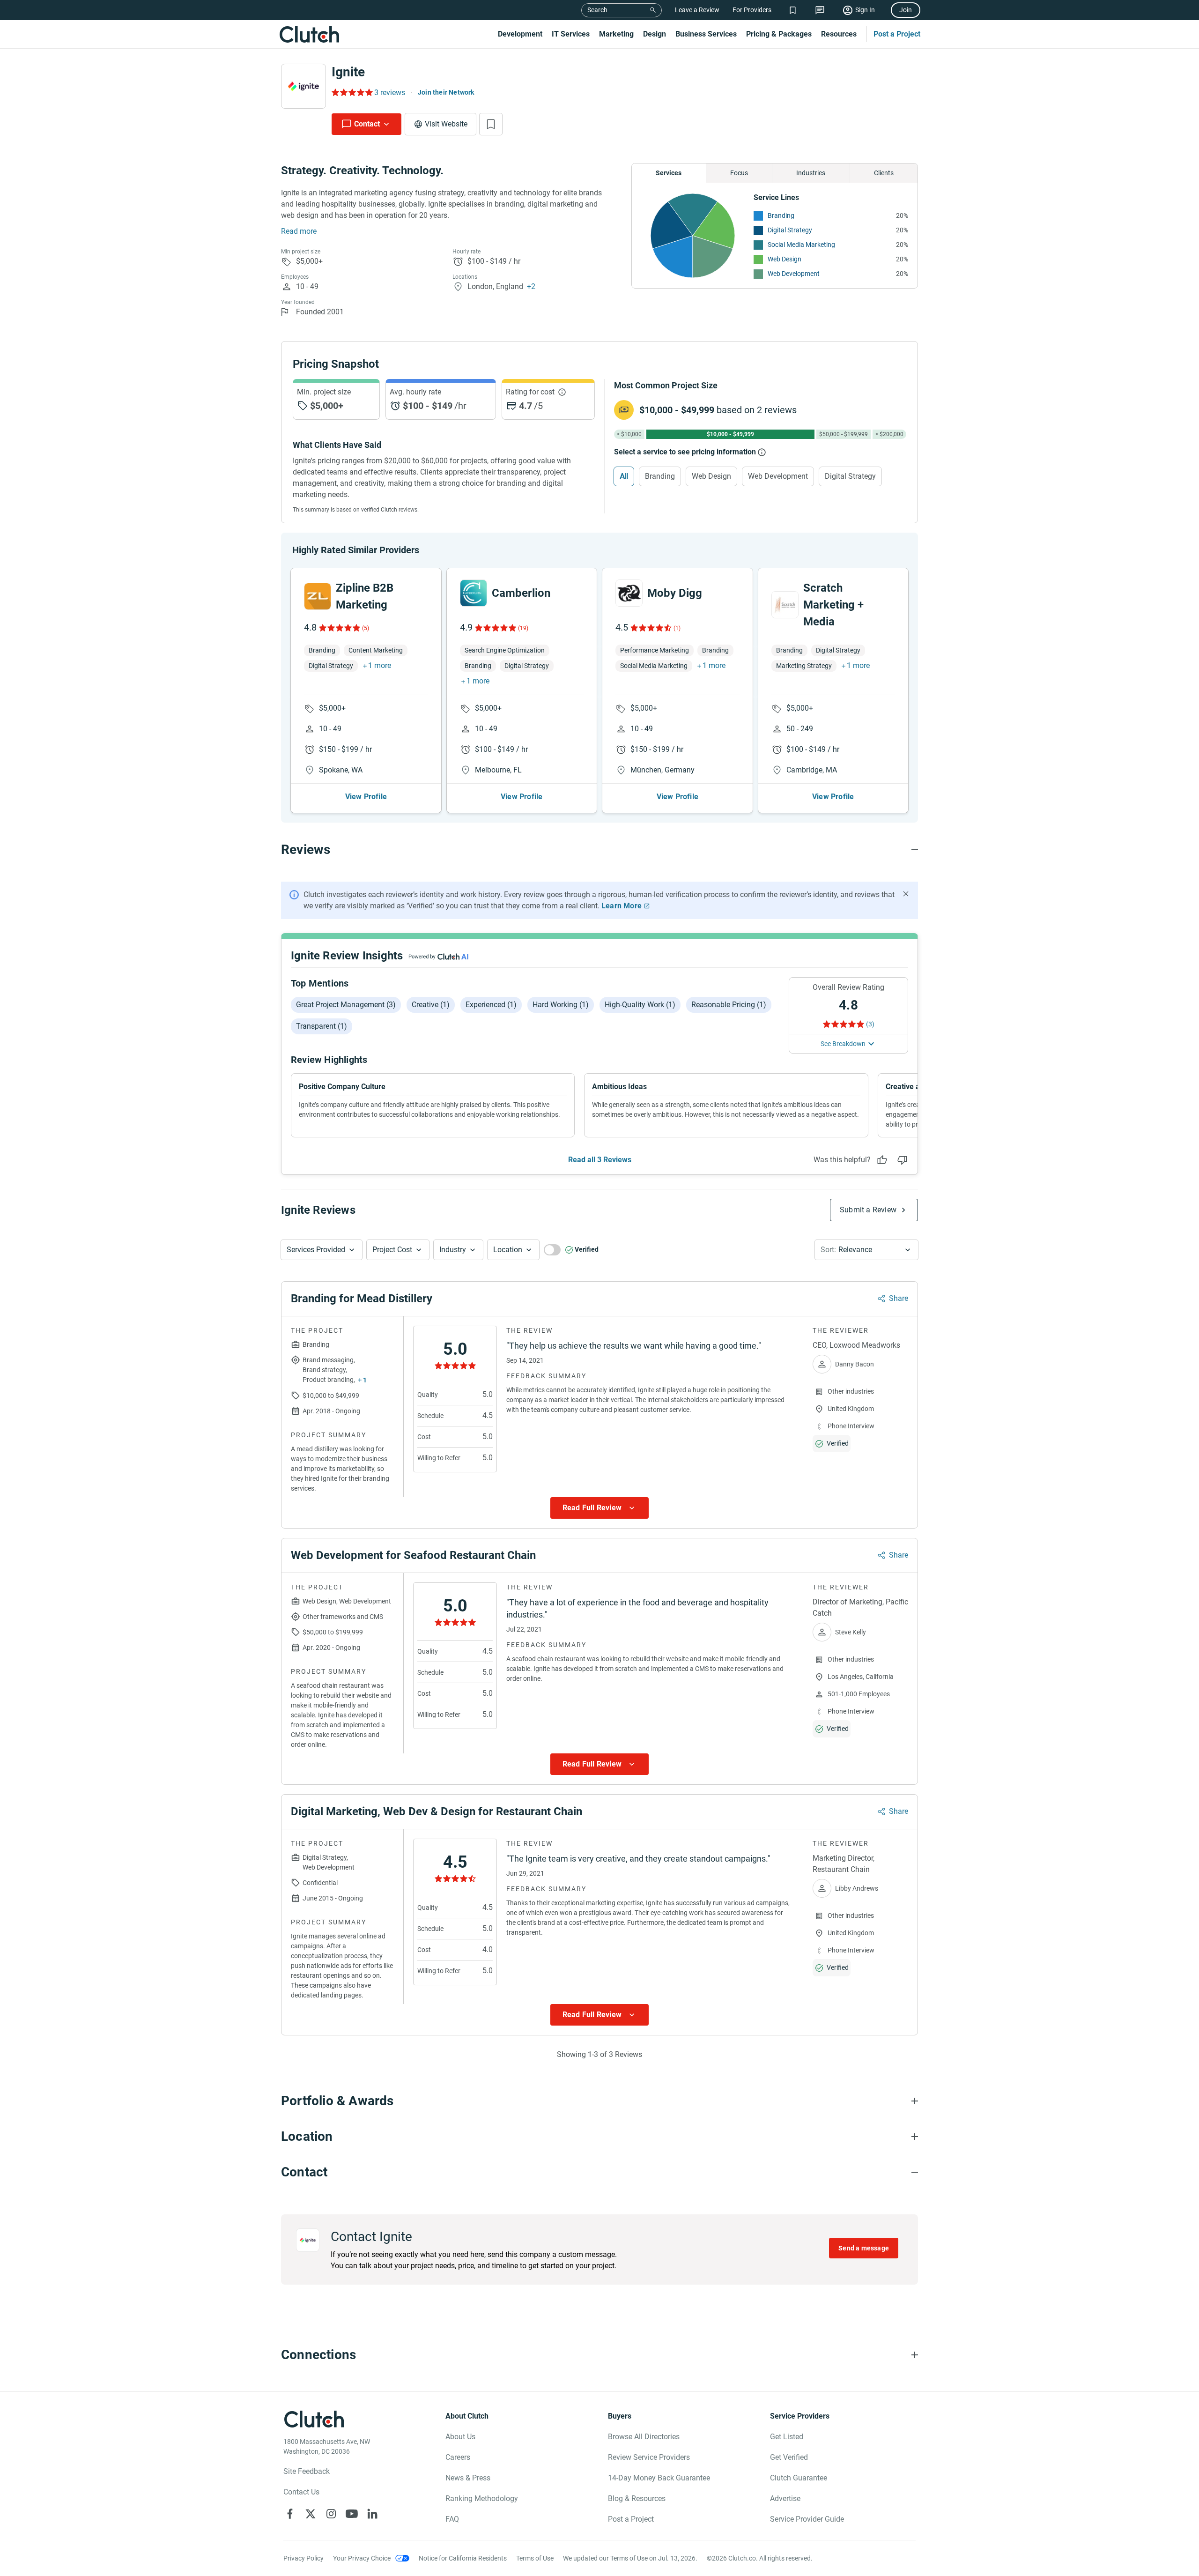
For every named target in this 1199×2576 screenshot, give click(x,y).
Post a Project (897, 34)
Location (508, 1250)
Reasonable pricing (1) (729, 1005)
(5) (366, 628)
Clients (884, 173)
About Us (460, 2437)
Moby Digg (675, 593)
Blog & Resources (637, 2498)
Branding (781, 215)
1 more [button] (380, 665)
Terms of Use (535, 2558)
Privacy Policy (303, 2558)
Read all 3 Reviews (600, 1160)
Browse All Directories (644, 2437)
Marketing (616, 34)
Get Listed (787, 2437)
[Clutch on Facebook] (290, 2514)
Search (597, 10)
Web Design (785, 259)
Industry (453, 1250)
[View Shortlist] (793, 10)
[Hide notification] (906, 894)
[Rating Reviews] (352, 92)
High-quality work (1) (640, 1005)
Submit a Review (868, 1210)
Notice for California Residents (463, 2558)
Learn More (622, 906)
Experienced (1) (491, 1005)
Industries (811, 173)
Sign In (865, 10)
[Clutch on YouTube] (352, 2514)
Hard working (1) (561, 1005)
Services (669, 173)
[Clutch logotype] (309, 34)
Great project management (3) (346, 1005)
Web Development (794, 274)
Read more (299, 231)
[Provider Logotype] (303, 86)
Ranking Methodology (482, 2498)
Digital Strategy (790, 230)
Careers (458, 2457)
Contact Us (301, 2492)
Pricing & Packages (779, 34)
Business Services (706, 34)
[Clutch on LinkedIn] (372, 2514)
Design (655, 34)
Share (899, 1298)
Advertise (785, 2498)
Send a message (864, 2248)
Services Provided (316, 1250)
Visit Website (446, 124)
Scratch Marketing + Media (833, 605)
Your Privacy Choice (362, 2558)
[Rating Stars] (339, 628)
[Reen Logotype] (318, 596)
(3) (870, 1024)
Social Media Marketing (801, 245)
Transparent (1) (322, 1026)
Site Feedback (307, 2471)
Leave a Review (697, 10)
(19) (523, 628)
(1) (677, 628)
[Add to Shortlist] (491, 124)
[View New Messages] (820, 10)
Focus (739, 173)
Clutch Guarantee (799, 2478)
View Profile (366, 797)
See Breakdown (843, 1044)
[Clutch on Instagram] (331, 2514)
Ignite (348, 72)
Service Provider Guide (807, 2519)
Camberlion (521, 593)
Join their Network (446, 92)
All (624, 476)
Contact (367, 124)
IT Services (571, 34)
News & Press (468, 2478)
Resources (839, 34)
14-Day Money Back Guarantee (659, 2478)
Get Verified (789, 2457)
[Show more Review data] (599, 1508)
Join (906, 10)
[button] (322, 1250)
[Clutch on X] (311, 2514)
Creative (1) (431, 1005)
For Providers (752, 10)
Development (520, 34)
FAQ (452, 2519)
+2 (531, 286)
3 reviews (390, 93)
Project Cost (392, 1250)
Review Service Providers (649, 2457)
